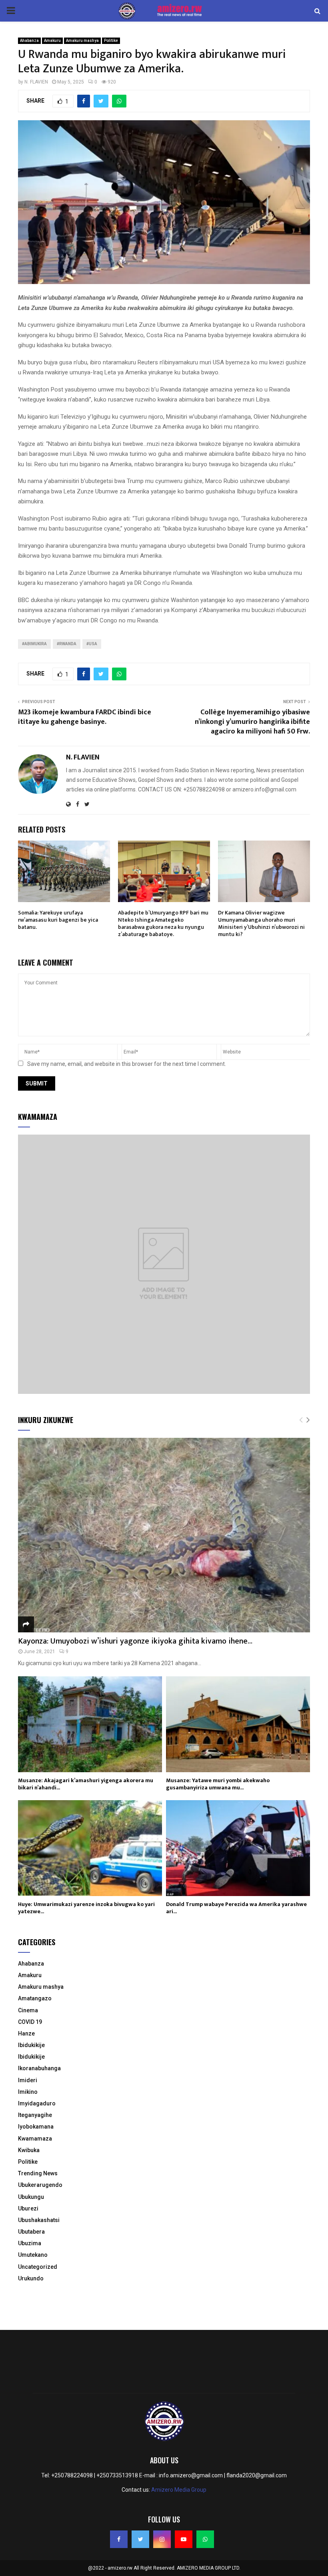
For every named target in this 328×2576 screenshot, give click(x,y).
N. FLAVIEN (36, 82)
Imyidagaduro (37, 2103)
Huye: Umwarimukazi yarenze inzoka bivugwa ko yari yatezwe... (86, 1908)
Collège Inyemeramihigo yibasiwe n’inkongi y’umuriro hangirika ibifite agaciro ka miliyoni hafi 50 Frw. (252, 722)
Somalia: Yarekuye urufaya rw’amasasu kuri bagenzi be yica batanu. (58, 920)
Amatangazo (35, 1998)
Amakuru (52, 41)
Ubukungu (31, 2197)
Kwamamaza (35, 2139)
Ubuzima (30, 2243)
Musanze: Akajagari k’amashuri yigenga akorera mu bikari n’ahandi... (86, 1784)
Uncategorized (38, 2267)
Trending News (38, 2173)
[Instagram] (162, 2539)
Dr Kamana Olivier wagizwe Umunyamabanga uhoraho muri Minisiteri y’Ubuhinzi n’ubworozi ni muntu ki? (261, 924)
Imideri (28, 2080)
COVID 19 (30, 2022)
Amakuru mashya (82, 41)
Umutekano (33, 2255)
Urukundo (31, 2278)
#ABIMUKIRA (34, 644)
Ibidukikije (31, 2045)
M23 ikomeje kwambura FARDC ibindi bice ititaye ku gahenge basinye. (85, 717)
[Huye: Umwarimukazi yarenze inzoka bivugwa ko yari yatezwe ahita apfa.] (90, 1848)
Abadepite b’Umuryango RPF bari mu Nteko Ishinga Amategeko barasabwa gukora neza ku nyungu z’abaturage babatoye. (163, 924)
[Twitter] (140, 2539)
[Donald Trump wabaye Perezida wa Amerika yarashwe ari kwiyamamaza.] (238, 1848)
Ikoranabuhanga (39, 2068)
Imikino (28, 2092)
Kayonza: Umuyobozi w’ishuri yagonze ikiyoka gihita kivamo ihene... (135, 1641)
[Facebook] (119, 2539)
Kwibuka (29, 2150)
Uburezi (28, 2208)
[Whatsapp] (205, 2539)
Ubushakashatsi (39, 2220)
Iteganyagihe (35, 2115)
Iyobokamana (36, 2127)
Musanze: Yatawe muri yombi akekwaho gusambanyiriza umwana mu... (218, 1784)
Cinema (28, 2010)
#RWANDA (67, 644)
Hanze (26, 2033)
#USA (92, 644)
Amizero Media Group (179, 2490)
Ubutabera (31, 2232)
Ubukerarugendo (40, 2185)
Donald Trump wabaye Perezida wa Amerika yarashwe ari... (236, 1908)
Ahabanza (29, 41)
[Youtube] (184, 2539)
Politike (111, 41)
